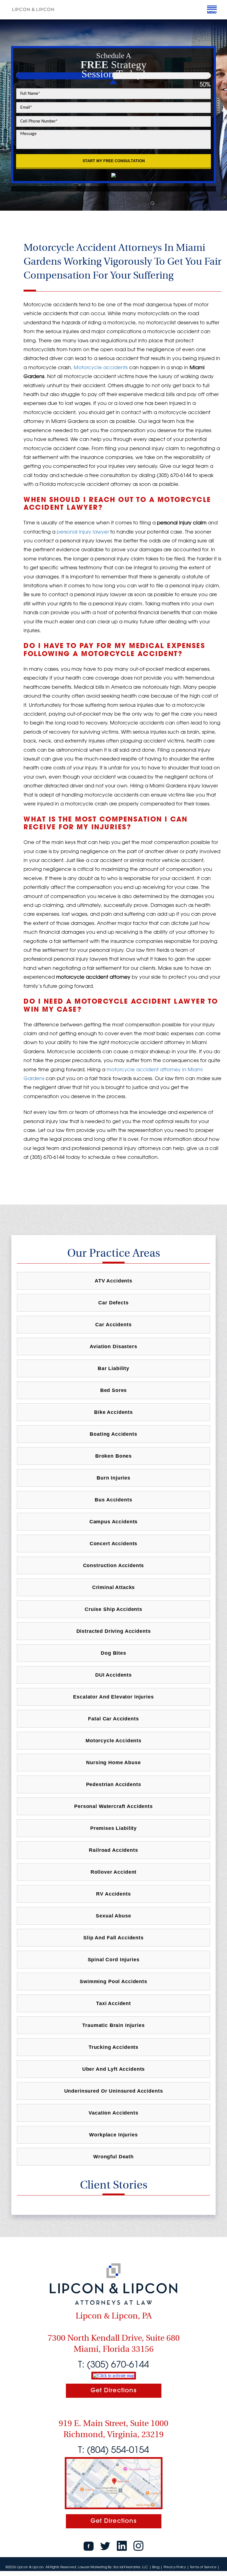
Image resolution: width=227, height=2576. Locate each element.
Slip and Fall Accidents (114, 1938)
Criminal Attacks (114, 1587)
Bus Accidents (113, 1500)
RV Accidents (113, 1894)
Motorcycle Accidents (114, 1741)
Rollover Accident (114, 1872)
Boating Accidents (113, 1434)
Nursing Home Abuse (113, 1763)
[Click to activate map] (114, 2375)
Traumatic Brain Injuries (113, 2025)
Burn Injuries (114, 1478)
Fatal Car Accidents (113, 1719)
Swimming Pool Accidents (114, 1981)
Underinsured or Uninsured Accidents (114, 2091)
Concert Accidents (114, 1544)
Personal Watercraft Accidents (114, 1806)
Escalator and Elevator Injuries (113, 1697)
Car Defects (113, 1303)
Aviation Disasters (113, 1346)
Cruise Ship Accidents (114, 1609)
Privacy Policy (175, 2567)
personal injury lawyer (83, 532)
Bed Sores (114, 1390)
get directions (114, 2390)
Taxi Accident (114, 2003)
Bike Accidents (114, 1412)
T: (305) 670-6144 (114, 2364)
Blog (156, 2567)
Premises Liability (114, 1828)
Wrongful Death (114, 2157)
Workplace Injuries (113, 2135)
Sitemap (12, 2573)
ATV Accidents (114, 1281)
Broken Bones (114, 1456)
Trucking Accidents (114, 2047)
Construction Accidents (114, 1565)
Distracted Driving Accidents (114, 1631)
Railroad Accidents (113, 1850)
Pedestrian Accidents (114, 1784)
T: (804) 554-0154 (114, 2449)
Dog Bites (114, 1653)
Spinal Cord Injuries (114, 1960)
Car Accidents (113, 1325)
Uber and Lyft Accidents (114, 2069)
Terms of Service (203, 2567)
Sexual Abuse (113, 1916)
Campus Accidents (114, 1522)
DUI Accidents (114, 1675)
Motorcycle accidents (101, 367)
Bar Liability (114, 1368)
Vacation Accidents (113, 2113)
